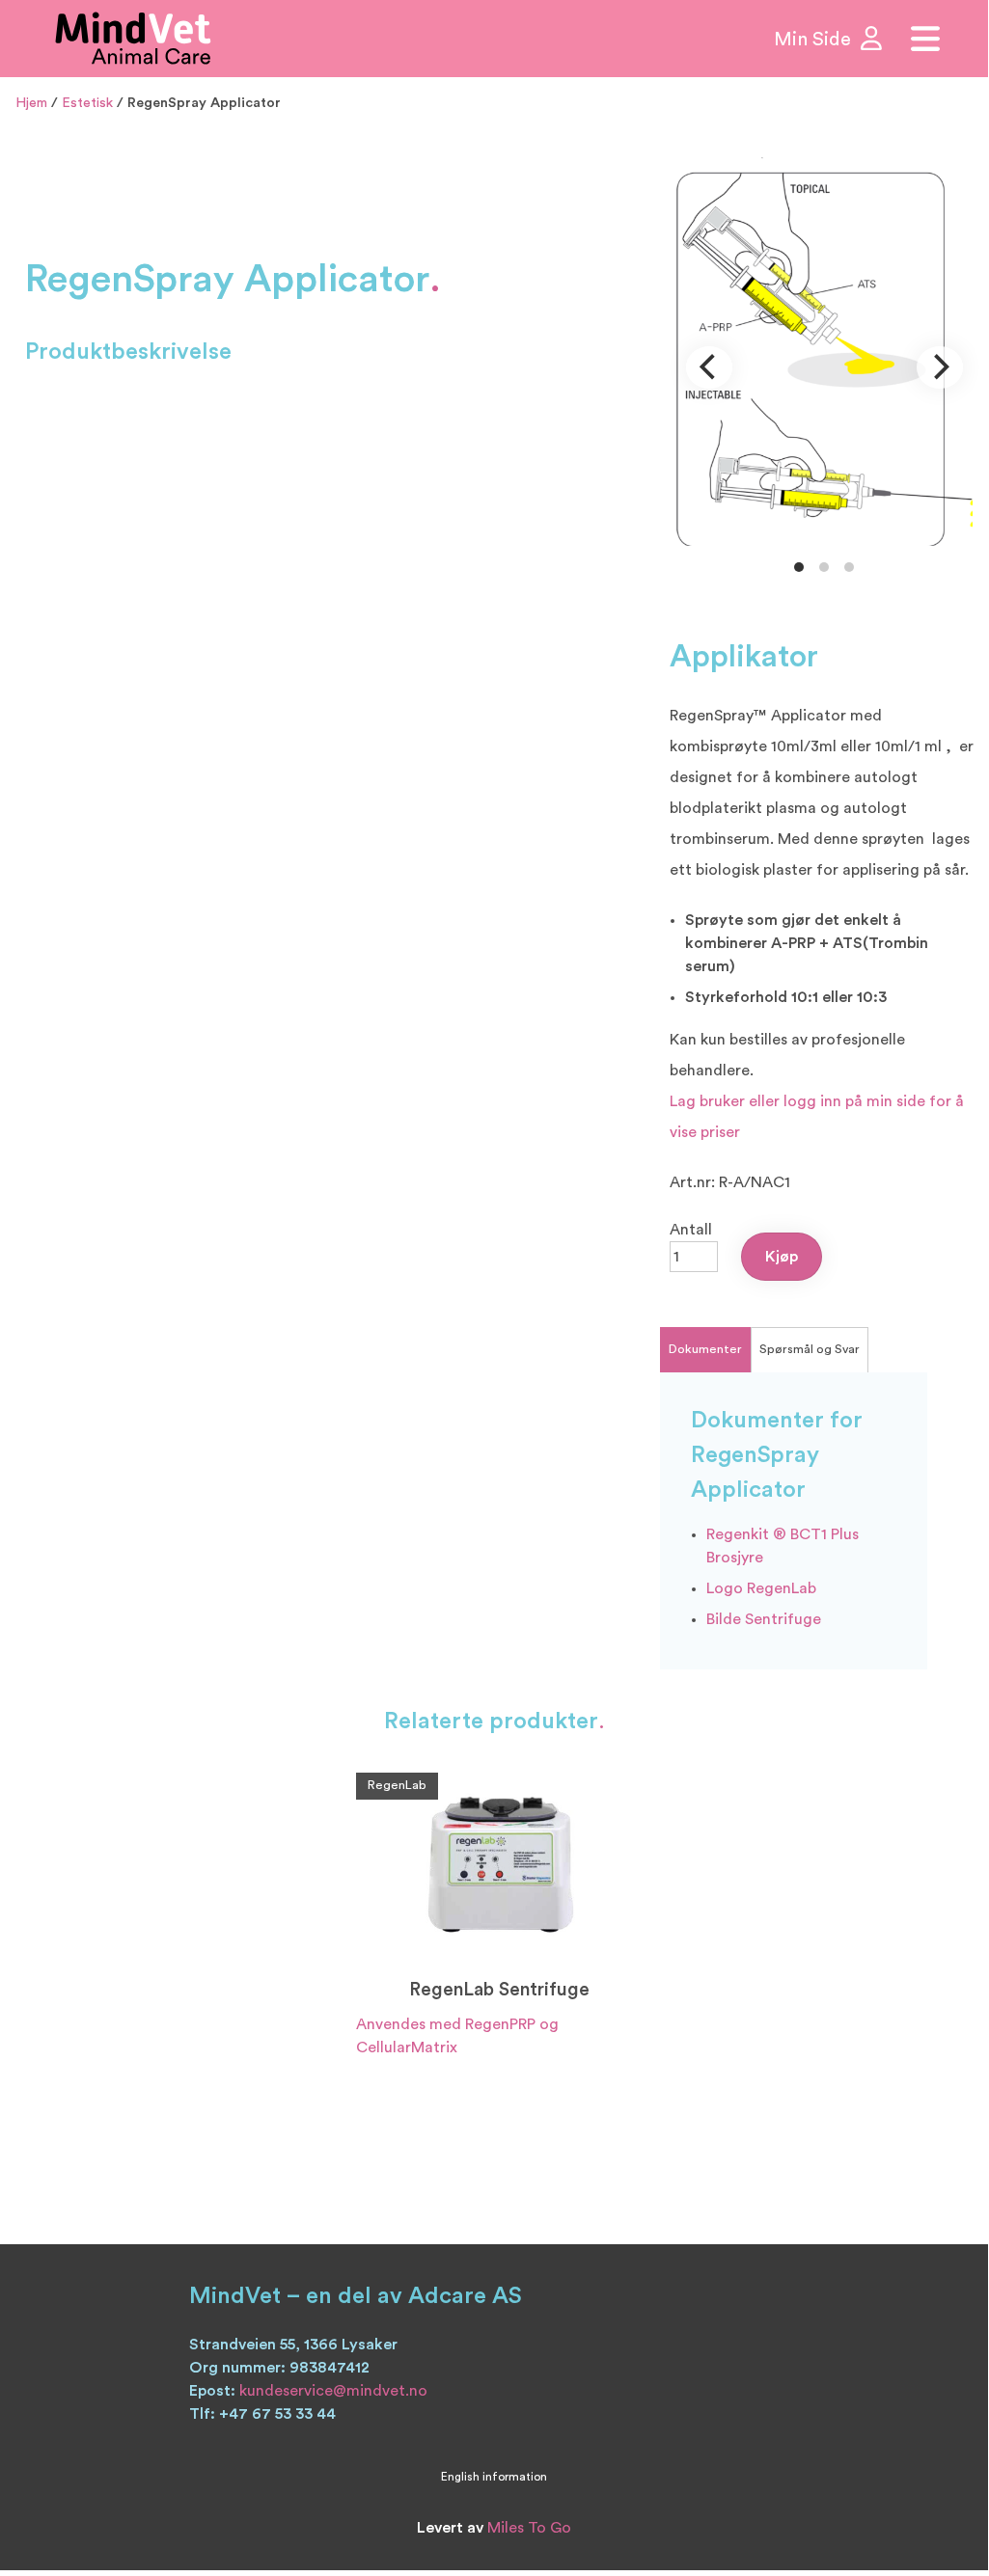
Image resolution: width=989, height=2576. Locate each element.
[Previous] (709, 367)
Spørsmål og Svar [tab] (810, 1349)
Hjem (31, 103)
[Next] (940, 367)
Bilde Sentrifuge (764, 1619)
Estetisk (87, 103)
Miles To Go (529, 2528)
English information (494, 2477)
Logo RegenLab (761, 1588)
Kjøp (782, 1257)
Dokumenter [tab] (705, 1349)
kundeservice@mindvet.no (333, 2391)
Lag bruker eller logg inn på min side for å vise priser (817, 1117)
